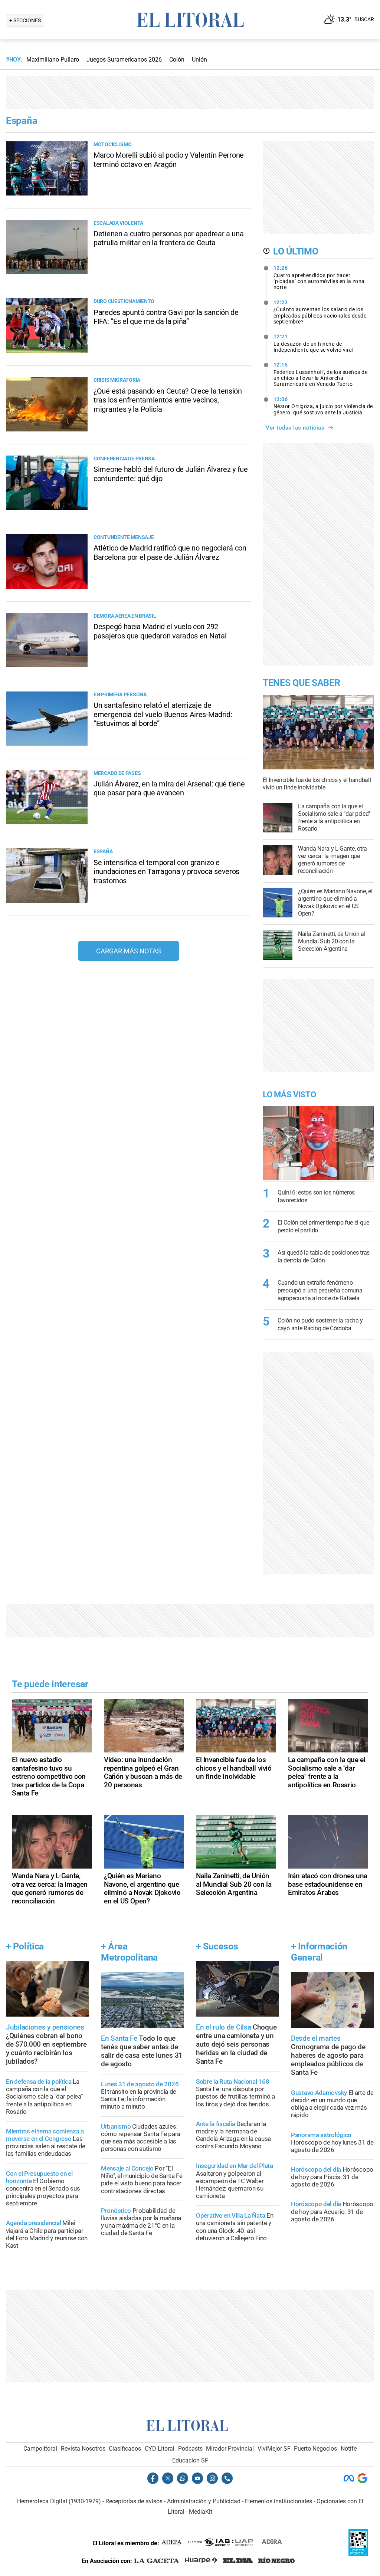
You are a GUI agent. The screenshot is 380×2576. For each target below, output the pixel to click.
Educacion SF (190, 2460)
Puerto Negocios (315, 2449)
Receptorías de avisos (134, 2501)
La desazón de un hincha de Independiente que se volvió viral (314, 343)
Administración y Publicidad (204, 2501)
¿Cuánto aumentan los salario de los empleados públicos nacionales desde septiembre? (320, 312)
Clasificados (125, 2449)
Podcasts (190, 2449)
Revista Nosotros (83, 2449)
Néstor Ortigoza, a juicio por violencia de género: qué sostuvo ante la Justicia (323, 406)
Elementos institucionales (279, 2501)
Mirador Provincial (230, 2449)
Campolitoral (40, 2449)
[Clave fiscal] (358, 2554)
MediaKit (201, 2512)
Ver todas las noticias (295, 428)
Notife (349, 2449)
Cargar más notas (129, 951)
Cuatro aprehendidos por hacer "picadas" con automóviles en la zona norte (319, 277)
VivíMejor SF (274, 2449)
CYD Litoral (160, 2449)
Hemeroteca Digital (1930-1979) (59, 2501)
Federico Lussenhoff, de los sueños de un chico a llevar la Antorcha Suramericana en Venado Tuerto (321, 374)
